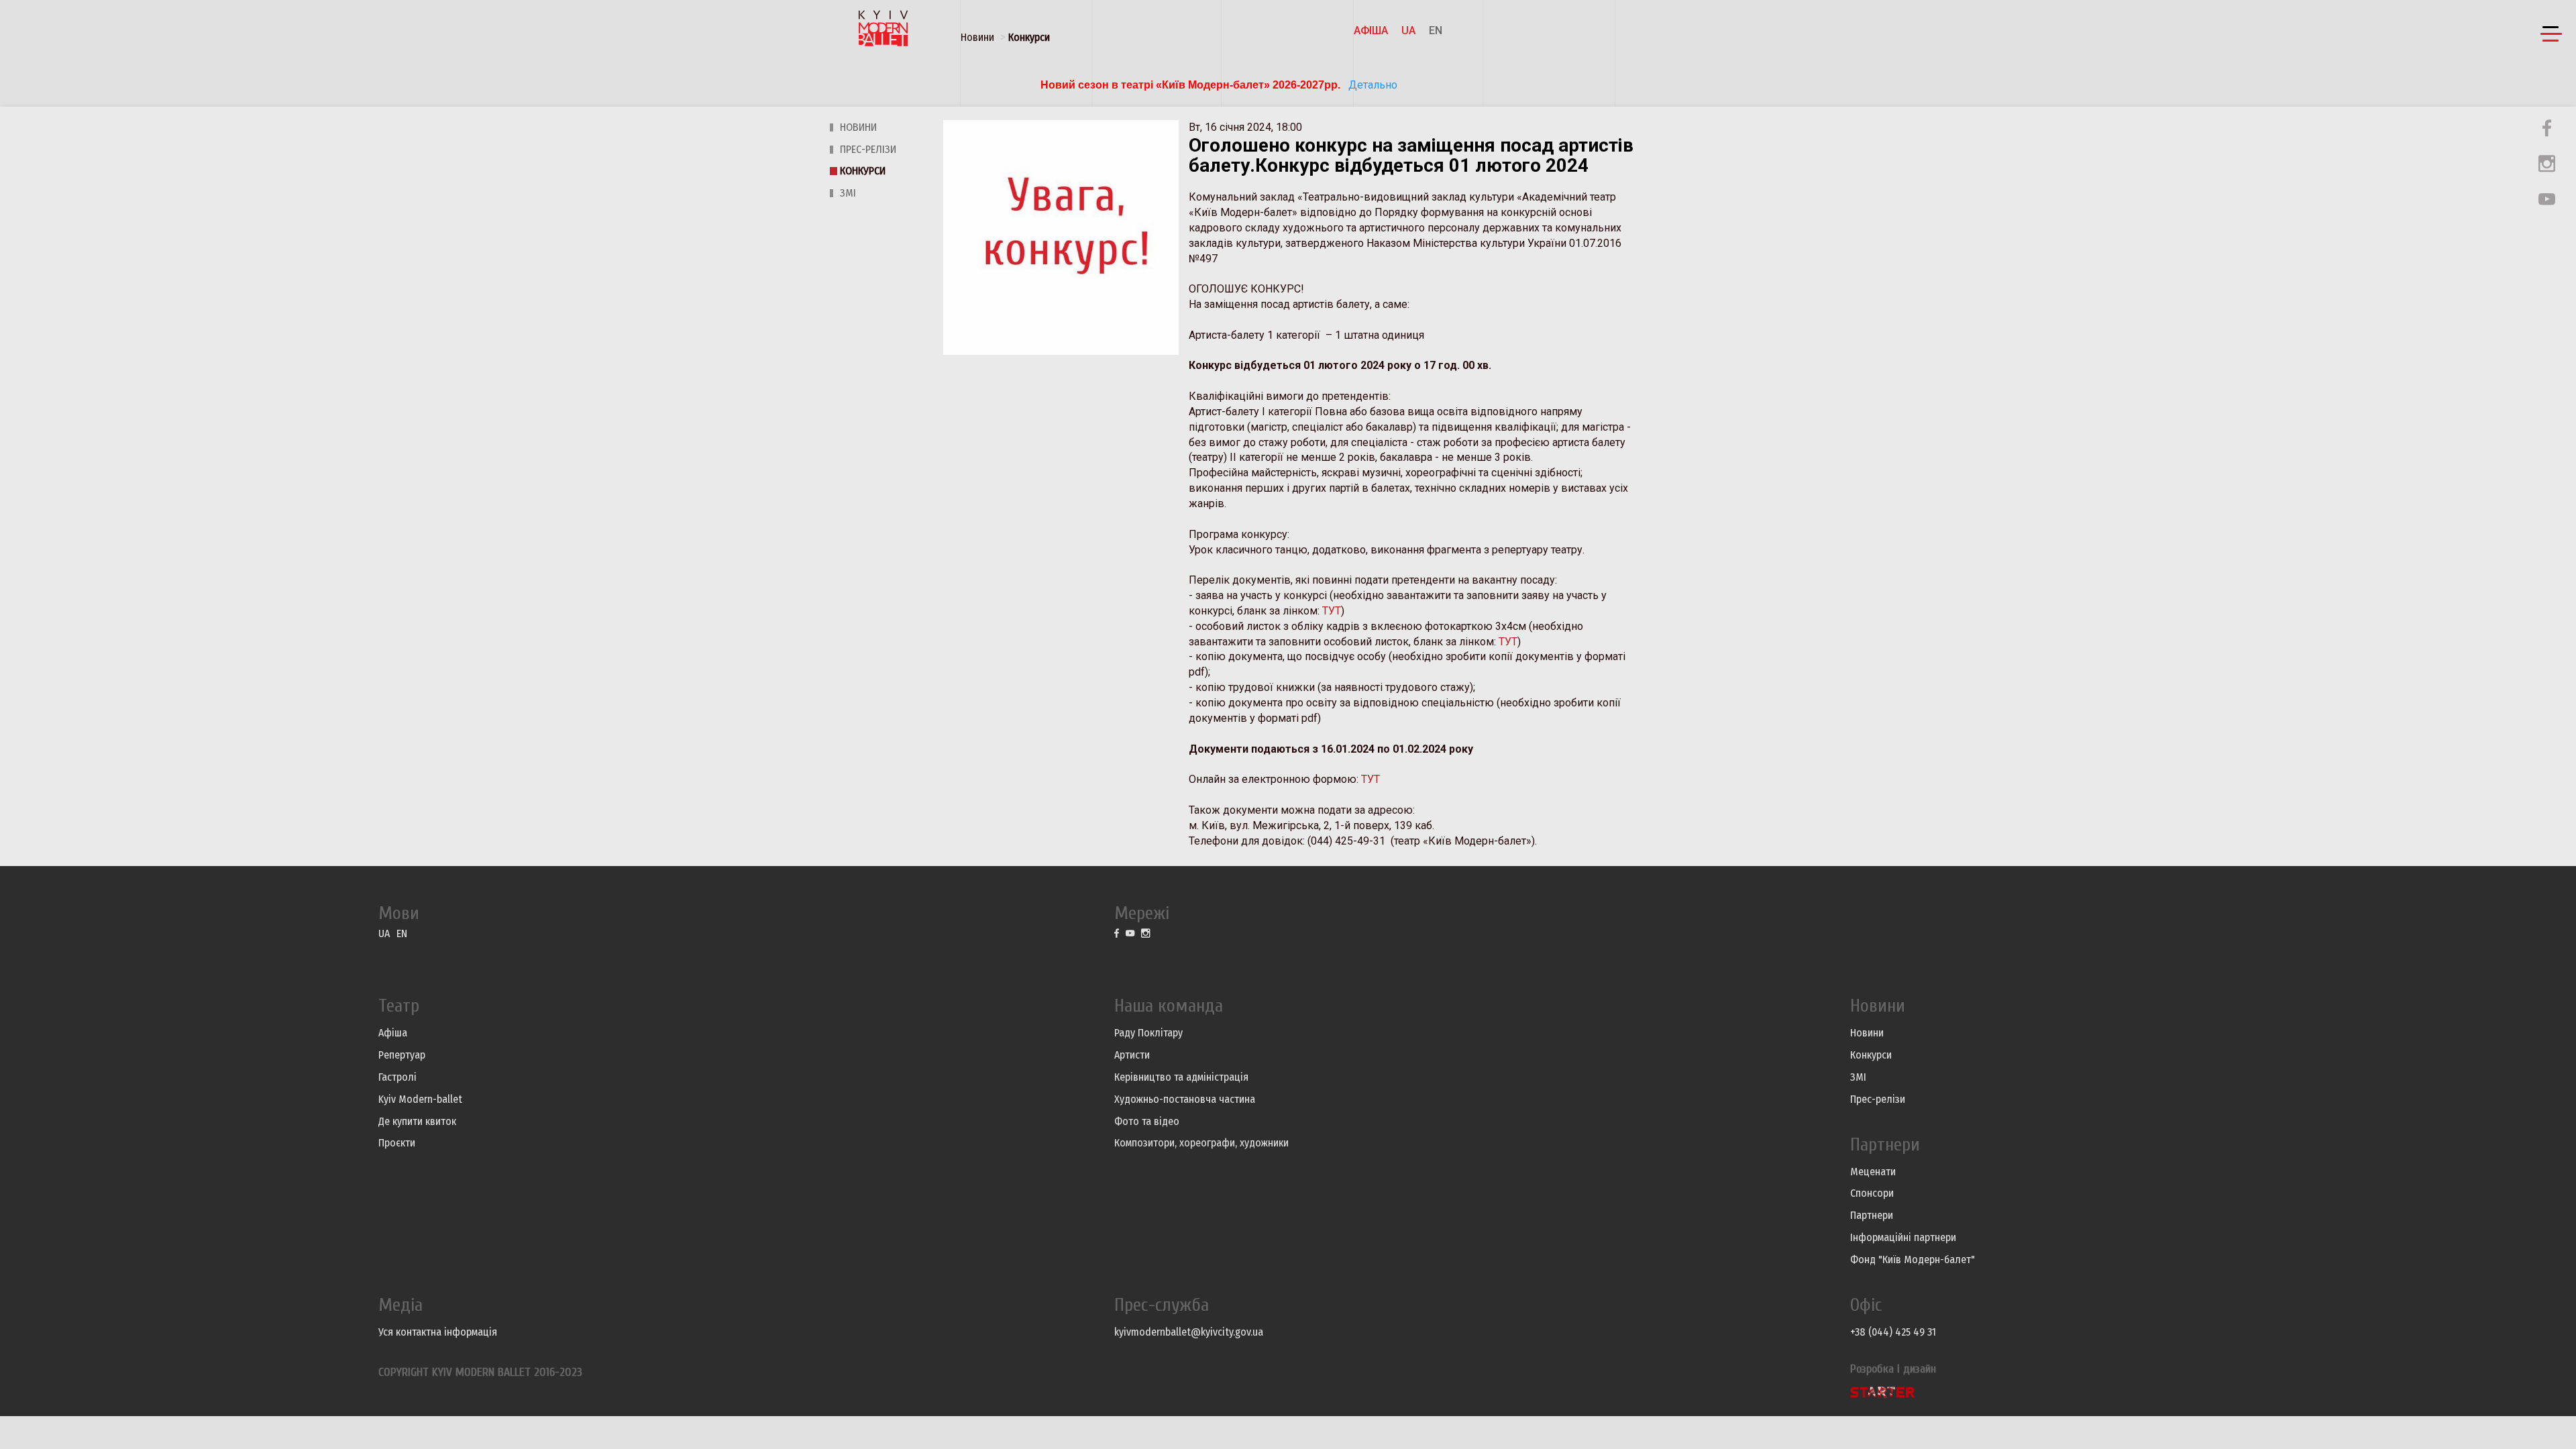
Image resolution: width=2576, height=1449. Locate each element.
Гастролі (397, 1077)
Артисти (1132, 1055)
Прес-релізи (868, 149)
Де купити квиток (417, 1121)
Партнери (1872, 1215)
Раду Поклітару (1148, 1033)
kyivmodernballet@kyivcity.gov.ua (1189, 1332)
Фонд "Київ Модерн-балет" (1913, 1259)
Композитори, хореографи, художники (1201, 1143)
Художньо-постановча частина (1185, 1099)
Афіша (1371, 31)
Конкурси (1029, 37)
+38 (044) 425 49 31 (1893, 1332)
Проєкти (397, 1143)
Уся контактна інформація (438, 1332)
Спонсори (1872, 1193)
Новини (977, 37)
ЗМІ (848, 193)
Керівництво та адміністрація (1181, 1077)
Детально (1372, 85)
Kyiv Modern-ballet (420, 1099)
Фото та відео (1147, 1121)
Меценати (1873, 1172)
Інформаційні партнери (1903, 1237)
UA (1408, 31)
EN (1436, 31)
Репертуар (402, 1055)
